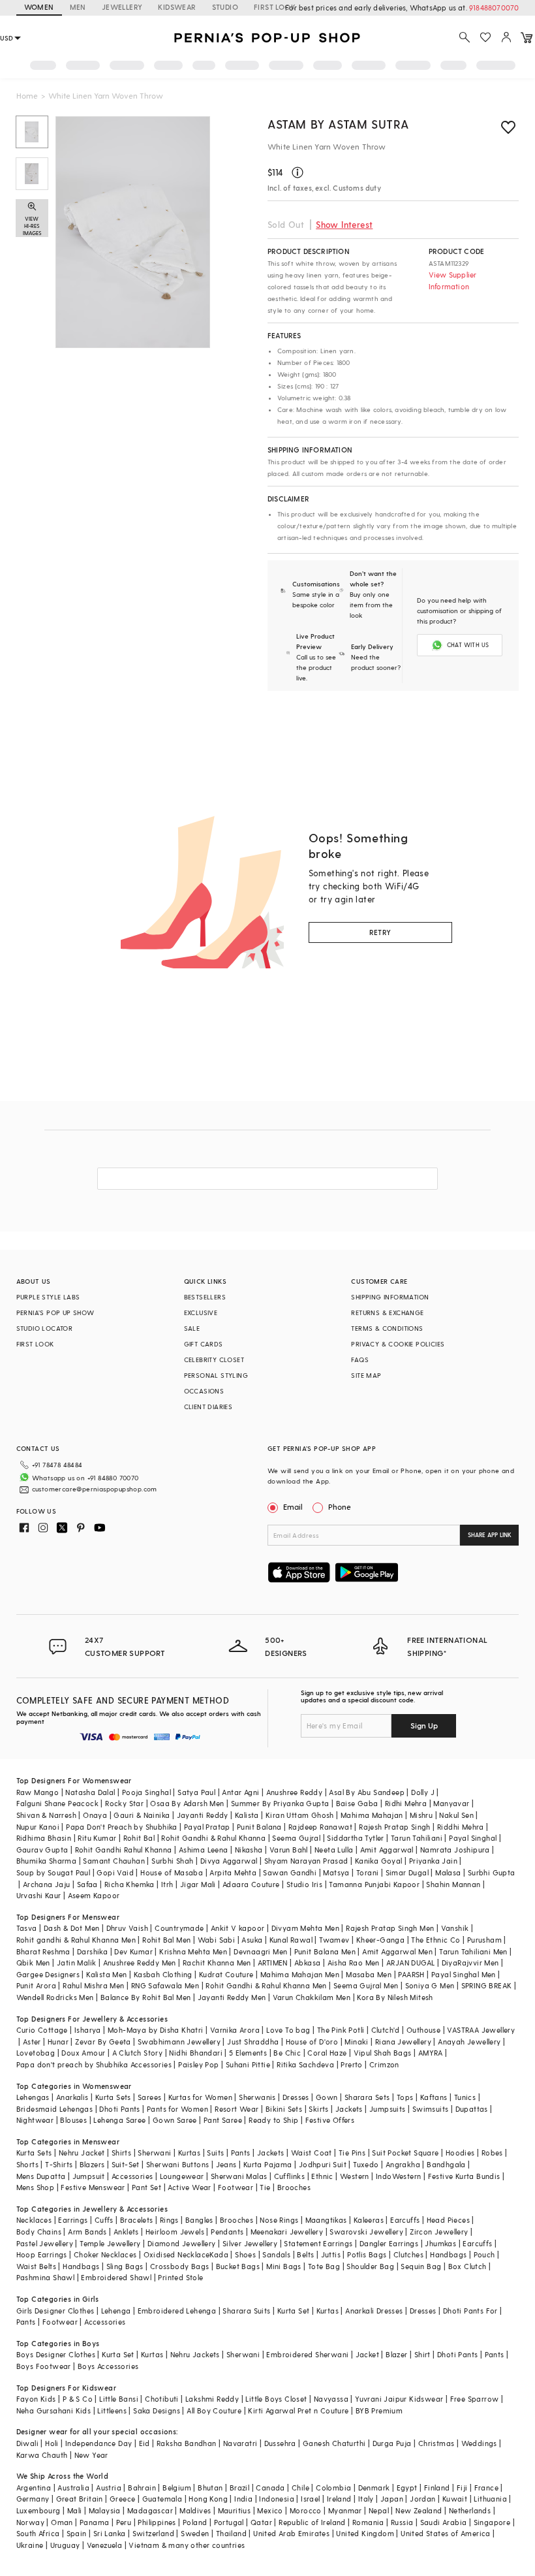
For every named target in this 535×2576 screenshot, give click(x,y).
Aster (32, 2042)
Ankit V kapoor (238, 1928)
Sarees (149, 2097)
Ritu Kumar (97, 1838)
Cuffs (104, 2220)
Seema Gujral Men (366, 1985)
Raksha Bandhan (187, 2443)
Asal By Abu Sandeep (367, 1792)
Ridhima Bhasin (44, 1838)
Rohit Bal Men (166, 1940)
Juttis (331, 2254)
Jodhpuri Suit (323, 2164)
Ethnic (322, 2176)
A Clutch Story (138, 2053)
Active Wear (189, 2187)
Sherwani (154, 2153)
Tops (405, 2097)
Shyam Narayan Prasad (306, 1861)
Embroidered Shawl (116, 2277)
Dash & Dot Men (72, 1928)
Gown (327, 2097)
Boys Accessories (108, 2366)
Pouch (484, 2254)
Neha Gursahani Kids (54, 2410)
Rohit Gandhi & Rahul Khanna (213, 1838)
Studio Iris (304, 1884)
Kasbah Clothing (163, 1974)
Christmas (436, 2443)
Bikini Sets (284, 2109)
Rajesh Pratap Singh (395, 1827)
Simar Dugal (407, 1872)
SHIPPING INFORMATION (390, 1297)
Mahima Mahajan (372, 1815)
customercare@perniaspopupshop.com (95, 1489)
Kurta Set (294, 2311)
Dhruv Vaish (127, 1928)
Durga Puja (392, 2443)
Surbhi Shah (172, 1861)
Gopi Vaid (115, 1872)
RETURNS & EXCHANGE (387, 1312)
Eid (145, 2443)
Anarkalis (72, 2097)
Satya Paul (196, 1792)
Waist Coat (312, 2153)
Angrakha (403, 2164)
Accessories (132, 2176)
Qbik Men (33, 1963)
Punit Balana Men (325, 1951)
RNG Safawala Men (165, 1985)
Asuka (252, 1940)
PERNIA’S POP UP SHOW (55, 1312)
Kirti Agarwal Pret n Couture (298, 2410)
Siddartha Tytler (355, 1838)
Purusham (484, 1940)
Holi (52, 2443)
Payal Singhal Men (464, 1974)
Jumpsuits (388, 2109)
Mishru (421, 1815)
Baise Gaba (357, 1803)
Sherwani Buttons (177, 2164)
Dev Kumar (133, 1951)
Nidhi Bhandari (196, 2053)
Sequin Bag (421, 2266)
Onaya (95, 1815)
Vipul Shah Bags (383, 2053)
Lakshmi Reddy (212, 2399)
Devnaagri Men (260, 1951)
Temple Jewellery (110, 2243)
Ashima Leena (204, 1850)
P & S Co (78, 2399)
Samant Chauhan (114, 1861)
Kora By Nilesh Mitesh (395, 1997)
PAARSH (411, 1974)
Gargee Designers (48, 1974)
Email (293, 1506)
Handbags (448, 2254)
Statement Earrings (318, 2243)
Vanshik (455, 1928)
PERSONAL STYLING (216, 1375)
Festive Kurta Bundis (464, 2176)
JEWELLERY (122, 7)
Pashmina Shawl (46, 2277)
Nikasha (249, 1850)
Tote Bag (324, 2266)
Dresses (296, 2097)
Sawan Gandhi (290, 1872)
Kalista (247, 1815)
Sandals (276, 2254)
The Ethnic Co (436, 1940)
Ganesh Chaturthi (334, 2443)
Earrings (73, 2220)
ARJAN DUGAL (410, 1963)
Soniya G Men (430, 1985)
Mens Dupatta (41, 2176)
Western (355, 2176)
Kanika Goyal (379, 1861)
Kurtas (189, 2153)
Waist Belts (36, 2266)
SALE (192, 1328)
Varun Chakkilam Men (312, 1997)
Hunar (58, 2042)
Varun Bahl (289, 1850)
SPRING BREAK (487, 1985)
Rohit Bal (139, 1838)
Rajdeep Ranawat (320, 1827)
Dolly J (423, 1792)
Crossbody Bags (180, 2266)
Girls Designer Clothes (55, 2311)
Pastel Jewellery (45, 2243)
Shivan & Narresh (46, 1815)
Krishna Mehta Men (193, 1951)
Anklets (126, 2232)
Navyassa (331, 2399)
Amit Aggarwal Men (397, 1951)
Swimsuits (431, 2109)
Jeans (226, 2164)
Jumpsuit (89, 2176)
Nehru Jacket (82, 2153)
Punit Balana (259, 1827)
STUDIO (225, 7)
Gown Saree (175, 2120)
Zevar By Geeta (103, 2042)
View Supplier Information (453, 280)
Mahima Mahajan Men (300, 1974)
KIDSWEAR (177, 7)
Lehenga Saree (119, 2120)
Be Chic (287, 2053)
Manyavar (451, 1803)
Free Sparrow (475, 2399)
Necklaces (34, 2220)
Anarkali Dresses (374, 2311)
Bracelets (137, 2220)
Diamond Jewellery (182, 2243)
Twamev (334, 1940)
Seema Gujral (296, 1838)
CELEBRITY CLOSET (214, 1360)
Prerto (351, 2064)
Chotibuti (162, 2399)
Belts (305, 2254)
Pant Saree (223, 2120)
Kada (219, 2254)
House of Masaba (172, 1872)
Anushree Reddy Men (140, 1963)
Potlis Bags (367, 2254)
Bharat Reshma (43, 1951)
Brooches (294, 2187)
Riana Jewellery (403, 2042)
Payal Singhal (473, 1838)
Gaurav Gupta (42, 1850)
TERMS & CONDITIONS (387, 1328)
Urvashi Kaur (39, 1895)
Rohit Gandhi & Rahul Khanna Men (266, 1985)
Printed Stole (180, 2277)
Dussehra (280, 2443)
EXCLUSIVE (201, 1312)
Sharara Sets (367, 2097)
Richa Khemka (130, 1884)
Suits (215, 2153)
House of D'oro (312, 2042)
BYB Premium (379, 2410)
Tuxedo (366, 2164)
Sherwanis (257, 2097)
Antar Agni (240, 1792)
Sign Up (424, 1725)
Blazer (396, 2354)
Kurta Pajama (268, 2164)
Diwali (27, 2443)
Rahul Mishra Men (93, 1985)
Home (27, 95)
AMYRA (431, 2053)
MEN (78, 7)
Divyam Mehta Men (305, 1928)
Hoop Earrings (42, 2254)
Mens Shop (36, 2187)
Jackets (349, 2109)
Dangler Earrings (389, 2243)
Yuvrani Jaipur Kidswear (399, 2399)
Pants (241, 2153)
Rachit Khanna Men (217, 1963)
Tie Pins (352, 2153)
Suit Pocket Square (405, 2153)
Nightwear (35, 2120)
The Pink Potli (341, 2030)
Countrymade (179, 1928)
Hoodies (460, 2153)
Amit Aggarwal (387, 1850)
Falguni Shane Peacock (57, 1803)
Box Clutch (467, 2266)
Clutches (408, 2254)
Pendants (227, 2232)
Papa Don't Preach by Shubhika (122, 1827)
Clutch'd (386, 2030)
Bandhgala (446, 2164)
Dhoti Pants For (470, 2311)
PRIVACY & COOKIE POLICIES (398, 1344)
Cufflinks (290, 2176)
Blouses (73, 2120)
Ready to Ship (273, 2120)
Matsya (336, 1872)
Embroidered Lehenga (177, 2311)
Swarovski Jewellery (366, 2232)
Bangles (199, 2220)
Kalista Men (106, 1974)
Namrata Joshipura (455, 1850)
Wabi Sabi (217, 1940)
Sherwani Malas (239, 2176)
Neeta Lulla (334, 1850)
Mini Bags (284, 2266)
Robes (492, 2153)
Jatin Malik (76, 1963)
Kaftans (434, 2097)
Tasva (27, 1928)
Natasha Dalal (90, 1792)
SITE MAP (366, 1375)
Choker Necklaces (105, 2254)
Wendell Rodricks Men (55, 1997)
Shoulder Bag (370, 2266)
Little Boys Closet (276, 2399)
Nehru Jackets (195, 2354)
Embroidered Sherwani (307, 2354)
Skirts (318, 2109)
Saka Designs (157, 2410)
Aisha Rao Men (354, 1963)
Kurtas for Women (200, 2097)
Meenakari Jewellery (287, 2232)
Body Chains (39, 2232)
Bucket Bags (238, 2266)
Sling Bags (125, 2266)
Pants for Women (177, 2109)
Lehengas (33, 2097)
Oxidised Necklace (177, 2254)
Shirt (422, 2354)
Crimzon (384, 2064)
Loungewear (182, 2176)
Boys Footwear (44, 2366)
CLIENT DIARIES (208, 1407)
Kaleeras (369, 2220)
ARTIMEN (273, 1963)
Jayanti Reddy (203, 1815)
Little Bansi (119, 2399)
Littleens (112, 2410)
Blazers (92, 2164)
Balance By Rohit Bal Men (146, 1997)
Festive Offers (330, 2120)
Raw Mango (38, 1792)
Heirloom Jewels (175, 2232)
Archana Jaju (47, 1884)
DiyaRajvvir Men (470, 1963)
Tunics (465, 2097)
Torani (367, 1872)
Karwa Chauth (42, 2455)
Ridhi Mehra (406, 1803)
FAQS (360, 1360)
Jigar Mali (198, 1884)
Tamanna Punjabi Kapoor (374, 1884)
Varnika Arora (235, 2030)
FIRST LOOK (275, 7)
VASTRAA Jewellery (481, 2030)
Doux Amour (83, 2053)
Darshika (92, 1951)
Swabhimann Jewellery (179, 2042)
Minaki (356, 2042)
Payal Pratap (207, 1827)
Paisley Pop (198, 2064)
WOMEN (39, 7)
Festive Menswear (93, 2187)
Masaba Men (369, 1974)
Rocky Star (124, 1803)
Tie (265, 2187)
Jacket (367, 2354)
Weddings (479, 2443)
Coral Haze (327, 2053)
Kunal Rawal (291, 1940)
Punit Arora (36, 1985)
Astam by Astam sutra (338, 124)
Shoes (245, 2254)
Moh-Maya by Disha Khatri (156, 2030)
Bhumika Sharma (47, 1861)
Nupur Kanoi (38, 1827)
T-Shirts (59, 2164)
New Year (91, 2455)
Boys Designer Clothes (56, 2354)
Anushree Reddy (295, 1792)
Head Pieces (448, 2220)
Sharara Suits (246, 2311)
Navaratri (240, 2443)
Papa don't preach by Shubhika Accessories (94, 2064)
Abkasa (307, 1963)
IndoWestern (398, 2176)
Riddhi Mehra (461, 1827)
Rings (169, 2220)
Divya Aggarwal (229, 1861)
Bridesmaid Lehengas (55, 2109)
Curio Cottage (42, 2030)
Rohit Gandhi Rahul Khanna (124, 1850)
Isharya (88, 2030)
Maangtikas (326, 2220)
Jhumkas (440, 2243)
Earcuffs (405, 2220)
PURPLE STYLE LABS (48, 1297)
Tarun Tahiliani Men (473, 1951)
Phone (340, 1506)
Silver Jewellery (250, 2243)
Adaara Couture (251, 1884)
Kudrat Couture (226, 1974)
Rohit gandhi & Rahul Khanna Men (76, 1940)
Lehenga (116, 2311)
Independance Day (99, 2443)
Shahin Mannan (453, 1884)
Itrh (167, 1884)
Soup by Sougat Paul (53, 1872)
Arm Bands (87, 2232)
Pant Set (146, 2187)
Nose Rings (279, 2220)
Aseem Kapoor (94, 1895)
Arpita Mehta (233, 1872)
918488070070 (494, 8)
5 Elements (248, 2053)
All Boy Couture (214, 2410)
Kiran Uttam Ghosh (300, 1815)
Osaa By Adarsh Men (187, 1803)
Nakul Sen (456, 1815)
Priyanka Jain (433, 1861)
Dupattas (472, 2109)
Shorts (27, 2164)
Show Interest (344, 224)
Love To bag (288, 2030)
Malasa (448, 1872)
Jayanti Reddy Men (232, 1997)
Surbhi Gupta (492, 1872)
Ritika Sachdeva (305, 2064)
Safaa (87, 1884)
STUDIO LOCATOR (45, 1328)
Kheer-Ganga (380, 1940)
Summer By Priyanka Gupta (280, 1803)
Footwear (236, 2187)
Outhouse (423, 2030)
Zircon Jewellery (439, 2232)
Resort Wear (237, 2109)
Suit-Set (126, 2164)
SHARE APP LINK (490, 1535)
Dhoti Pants (119, 2109)
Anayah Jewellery (469, 2042)
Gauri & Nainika (142, 1815)
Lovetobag (36, 2053)
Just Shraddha (253, 2042)
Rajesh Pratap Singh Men (390, 1928)
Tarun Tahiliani (417, 1838)
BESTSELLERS (205, 1297)
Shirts (121, 2153)
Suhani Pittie (248, 2064)
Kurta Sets (113, 2097)
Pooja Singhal (146, 1792)
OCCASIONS (204, 1391)
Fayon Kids (36, 2399)
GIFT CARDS (204, 1344)
